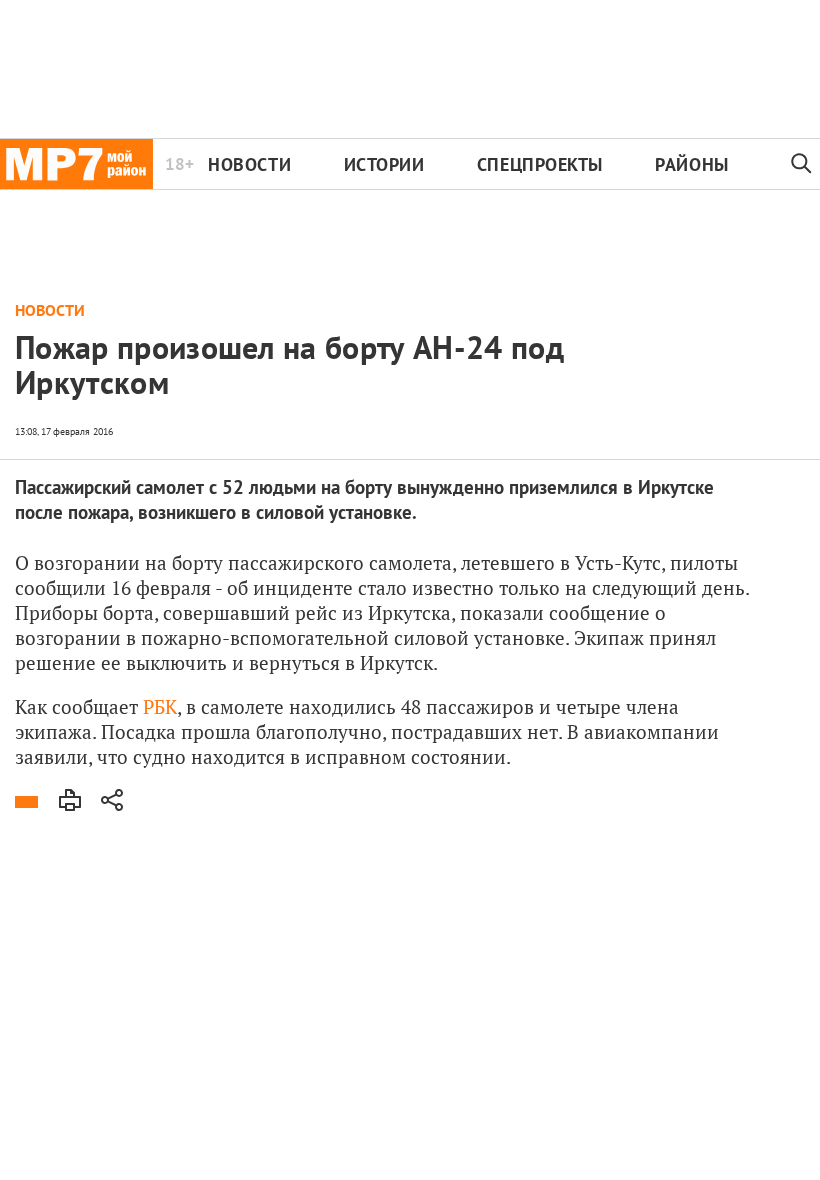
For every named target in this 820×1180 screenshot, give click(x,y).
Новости (249, 164)
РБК (160, 706)
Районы (691, 164)
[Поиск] (801, 164)
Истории (384, 164)
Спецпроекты (540, 164)
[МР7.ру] (76, 164)
